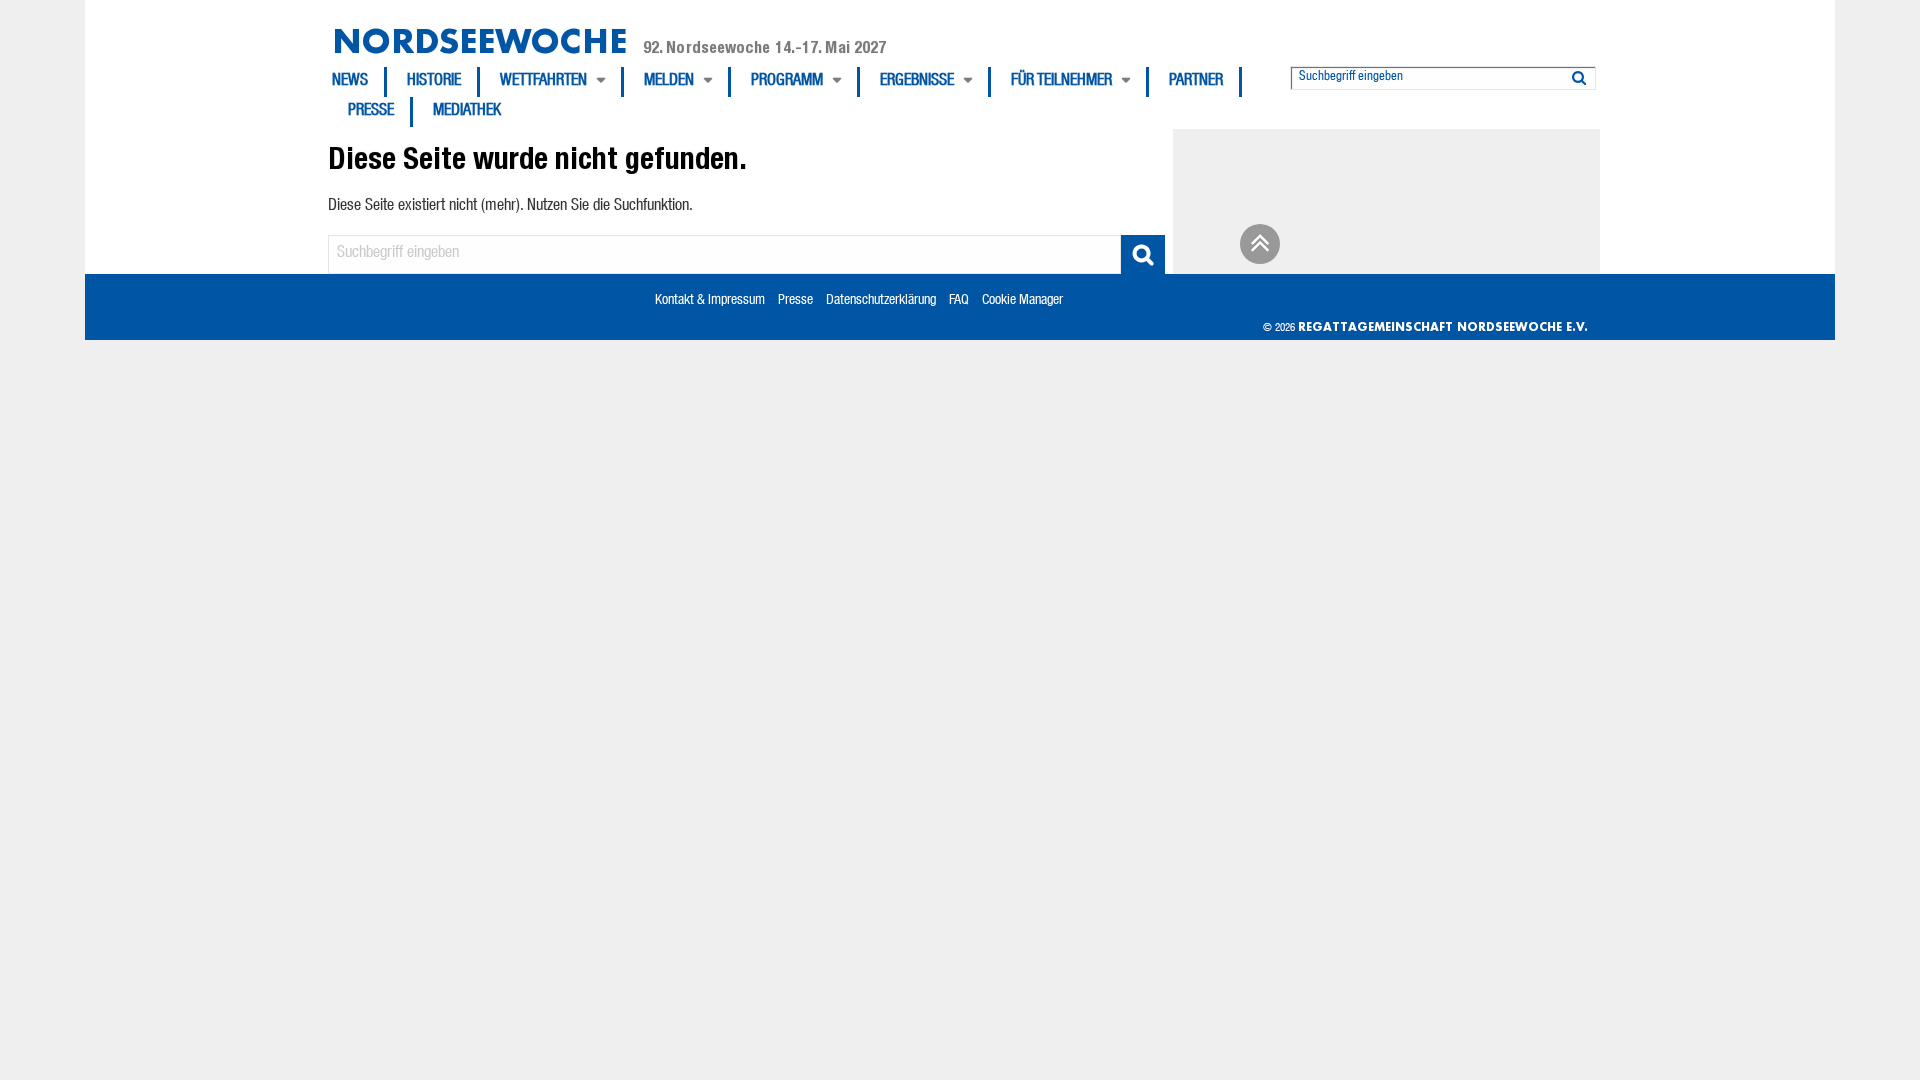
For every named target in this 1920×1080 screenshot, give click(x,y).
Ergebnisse (917, 82)
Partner (1196, 82)
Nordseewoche (479, 40)
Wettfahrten (543, 82)
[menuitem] (359, 82)
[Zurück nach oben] (1257, 251)
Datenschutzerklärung (881, 301)
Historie (434, 82)
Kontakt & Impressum (710, 301)
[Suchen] (1579, 74)
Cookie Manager (1022, 301)
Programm (787, 82)
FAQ (959, 301)
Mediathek (467, 112)
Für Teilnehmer (1061, 82)
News (350, 82)
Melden (669, 82)
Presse (371, 112)
